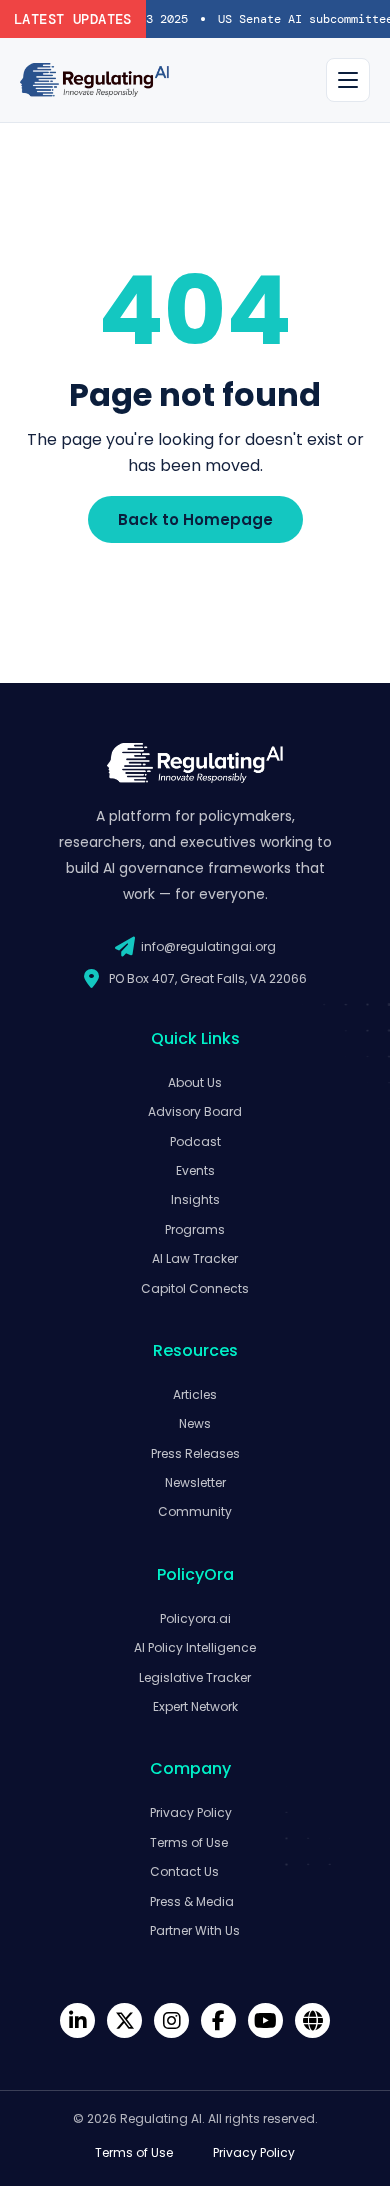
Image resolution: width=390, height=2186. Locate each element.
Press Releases (195, 1453)
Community (195, 1511)
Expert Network (195, 1706)
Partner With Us (195, 1930)
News (195, 1423)
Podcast (195, 1141)
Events (195, 1170)
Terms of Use (189, 1842)
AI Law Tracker (195, 1258)
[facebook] (218, 2020)
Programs (195, 1229)
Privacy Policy (191, 1812)
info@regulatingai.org (208, 946)
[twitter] (124, 2020)
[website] (312, 2020)
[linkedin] (77, 2020)
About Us (195, 1082)
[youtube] (265, 2020)
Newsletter (195, 1482)
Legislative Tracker (195, 1677)
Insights (195, 1199)
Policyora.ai (195, 1618)
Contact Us (184, 1871)
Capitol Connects (195, 1288)
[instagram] (171, 2020)
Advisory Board (195, 1111)
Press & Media (192, 1901)
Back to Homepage (195, 519)
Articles (195, 1394)
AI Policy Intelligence (195, 1647)
